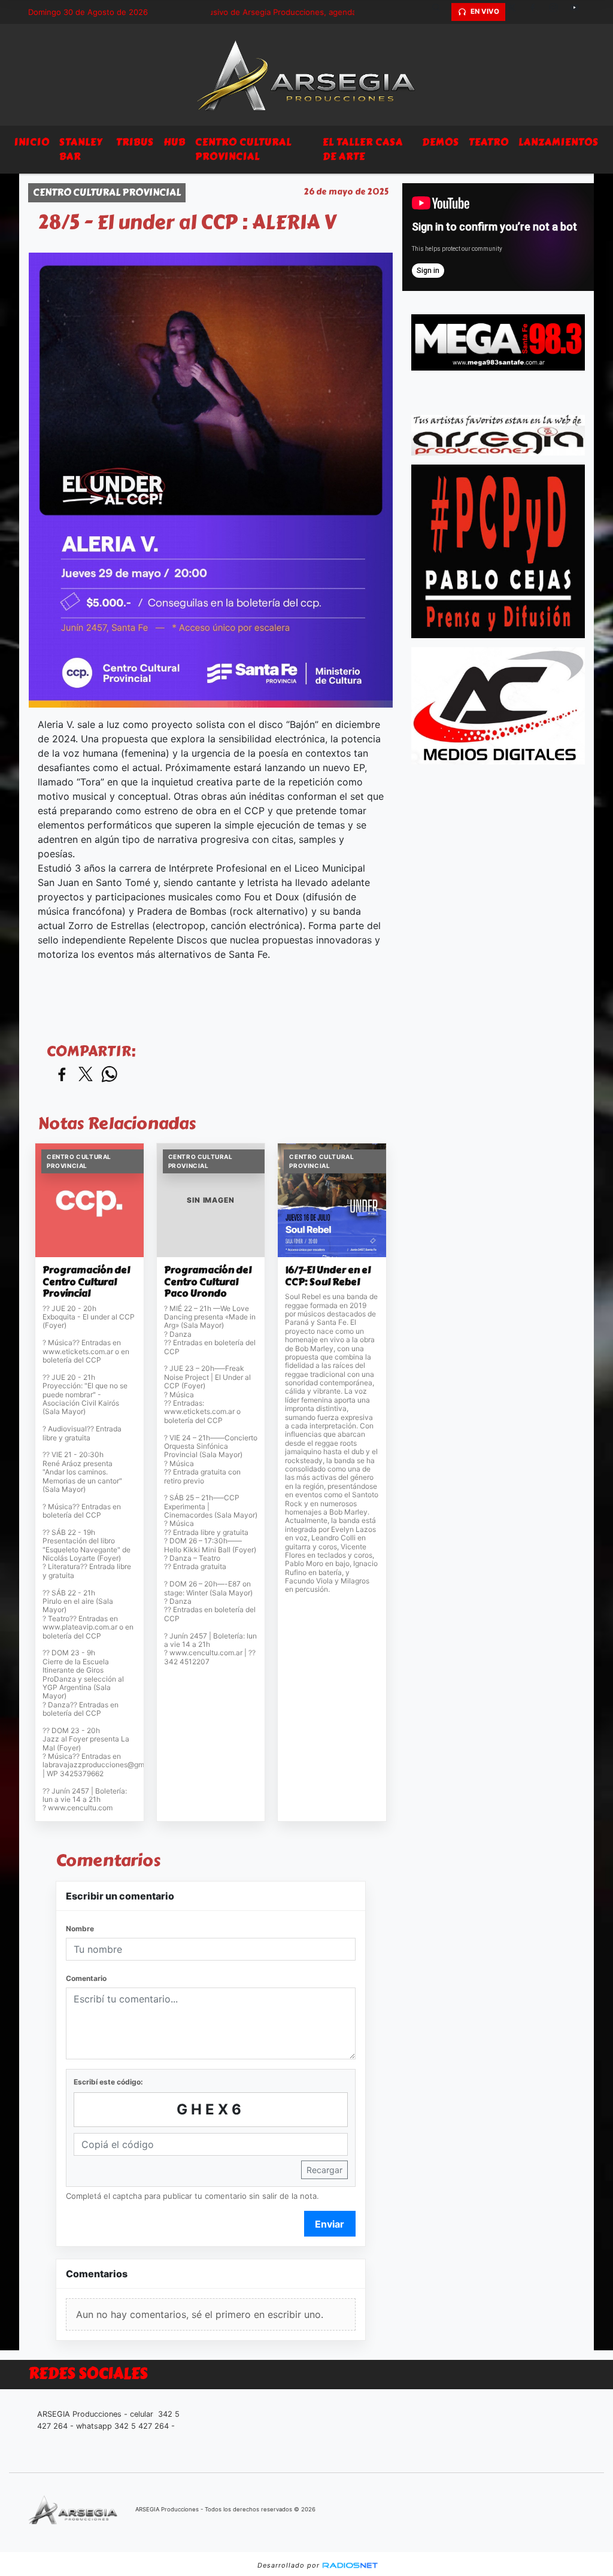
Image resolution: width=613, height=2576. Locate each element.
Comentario (86, 1978)
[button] (441, 12)
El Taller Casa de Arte (363, 149)
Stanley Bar (81, 149)
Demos (441, 142)
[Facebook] (537, 12)
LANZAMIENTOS (559, 142)
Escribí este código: (108, 2082)
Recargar (324, 2170)
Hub (175, 142)
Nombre (80, 1929)
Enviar (330, 2224)
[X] (516, 12)
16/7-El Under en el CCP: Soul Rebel (328, 1276)
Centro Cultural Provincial (243, 149)
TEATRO (489, 142)
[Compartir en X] (86, 1075)
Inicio (32, 142)
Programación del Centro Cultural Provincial (86, 1282)
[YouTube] (579, 12)
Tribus (135, 142)
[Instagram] (558, 12)
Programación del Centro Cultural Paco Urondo (208, 1282)
